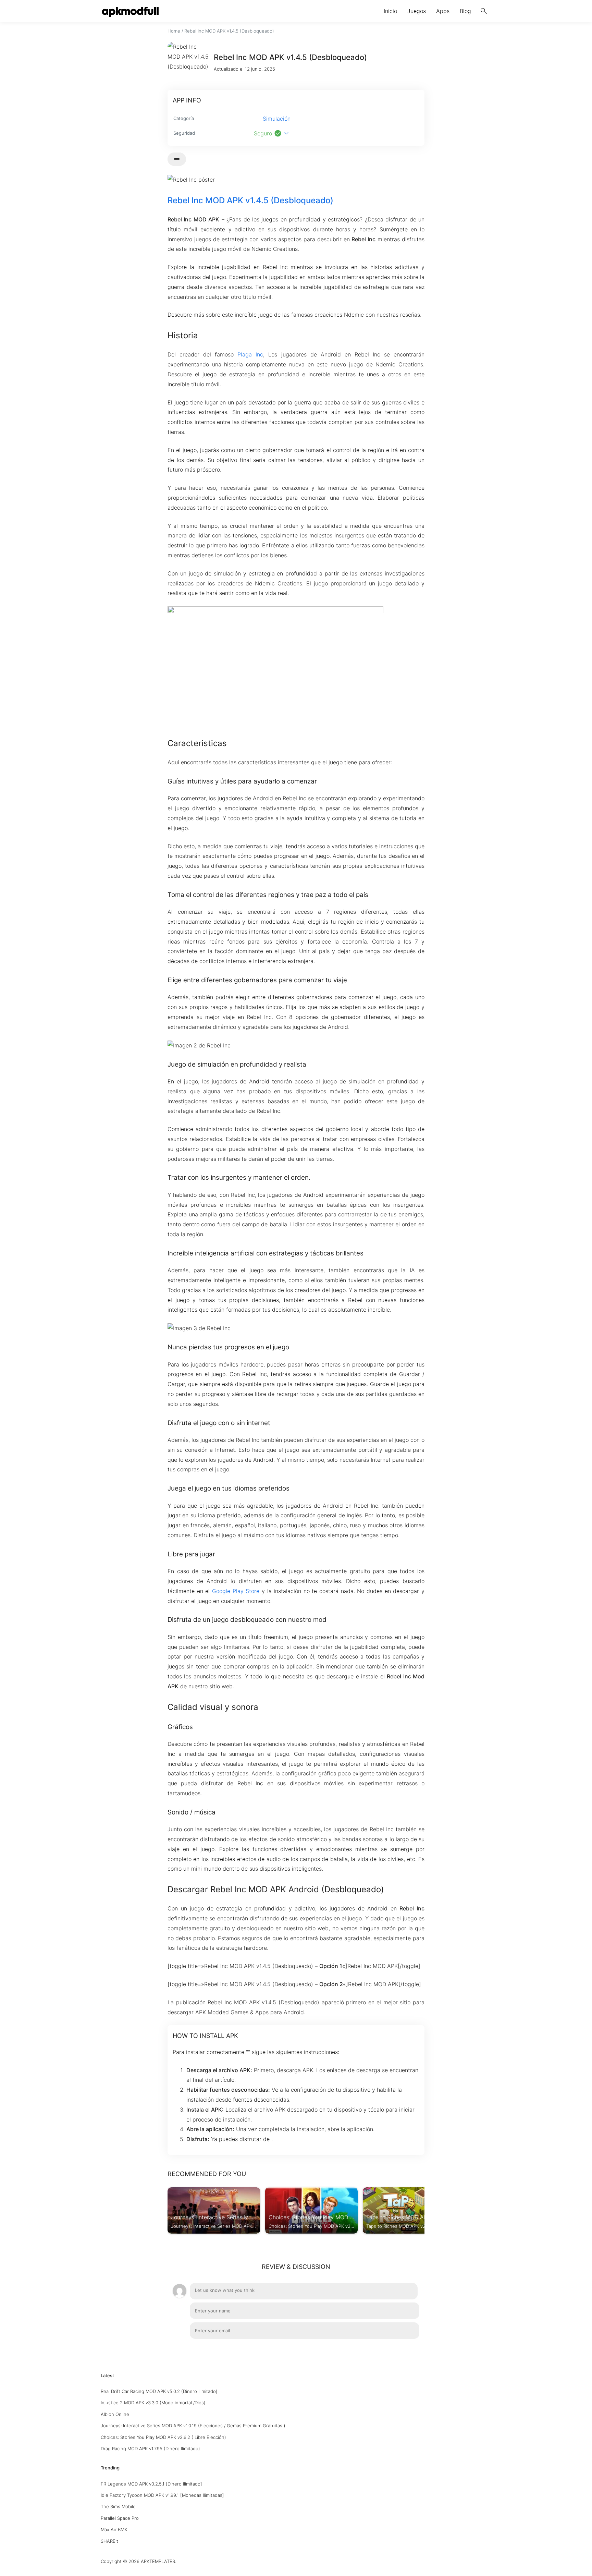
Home (174, 31)
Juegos (417, 11)
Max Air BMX (114, 2529)
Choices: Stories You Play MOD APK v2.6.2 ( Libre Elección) (163, 2437)
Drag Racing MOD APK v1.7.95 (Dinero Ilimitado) (150, 2449)
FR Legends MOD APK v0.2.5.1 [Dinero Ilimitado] (151, 2484)
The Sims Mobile (118, 2506)
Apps (443, 11)
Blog (465, 11)
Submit (403, 2349)
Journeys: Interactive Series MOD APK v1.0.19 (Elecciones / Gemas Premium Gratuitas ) (193, 2426)
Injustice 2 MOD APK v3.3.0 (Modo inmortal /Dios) (153, 2403)
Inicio (390, 11)
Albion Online (115, 2414)
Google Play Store (236, 1591)
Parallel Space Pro (120, 2518)
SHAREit (109, 2541)
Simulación (277, 119)
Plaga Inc (250, 354)
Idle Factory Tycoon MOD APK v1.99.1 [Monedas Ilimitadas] (162, 2495)
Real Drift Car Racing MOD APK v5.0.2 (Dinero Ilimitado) (159, 2391)
